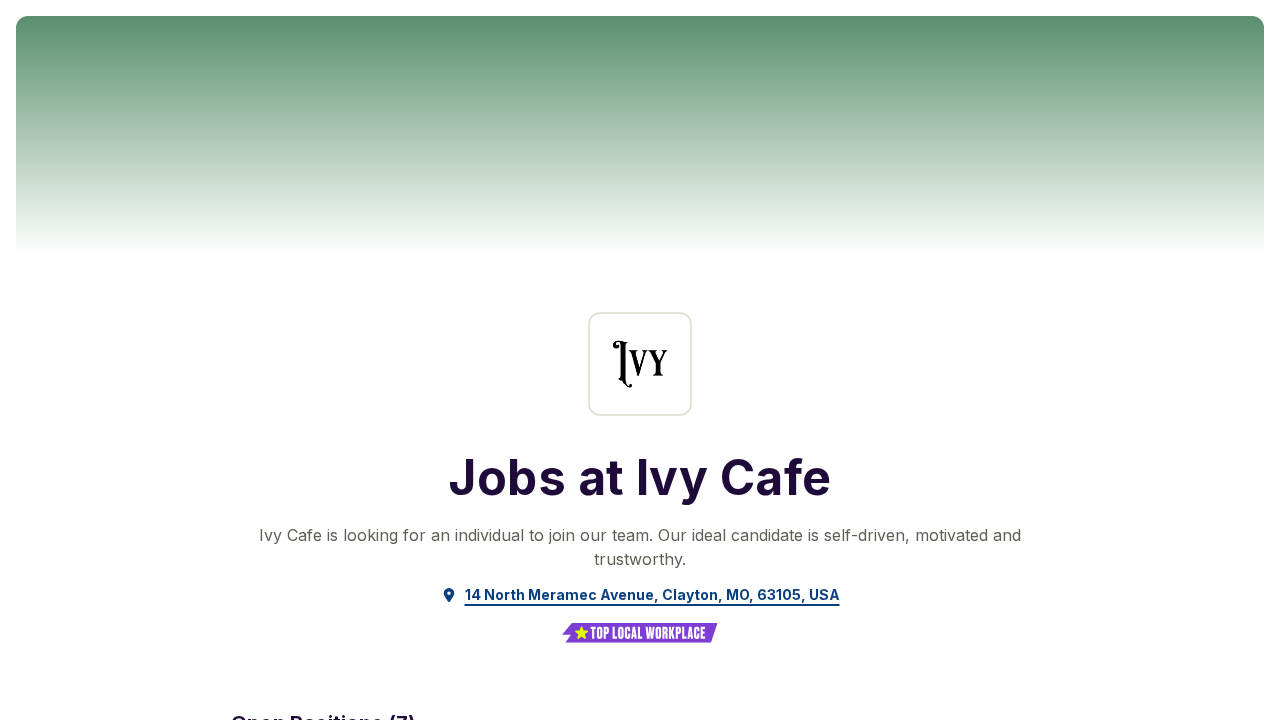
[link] (640, 595)
